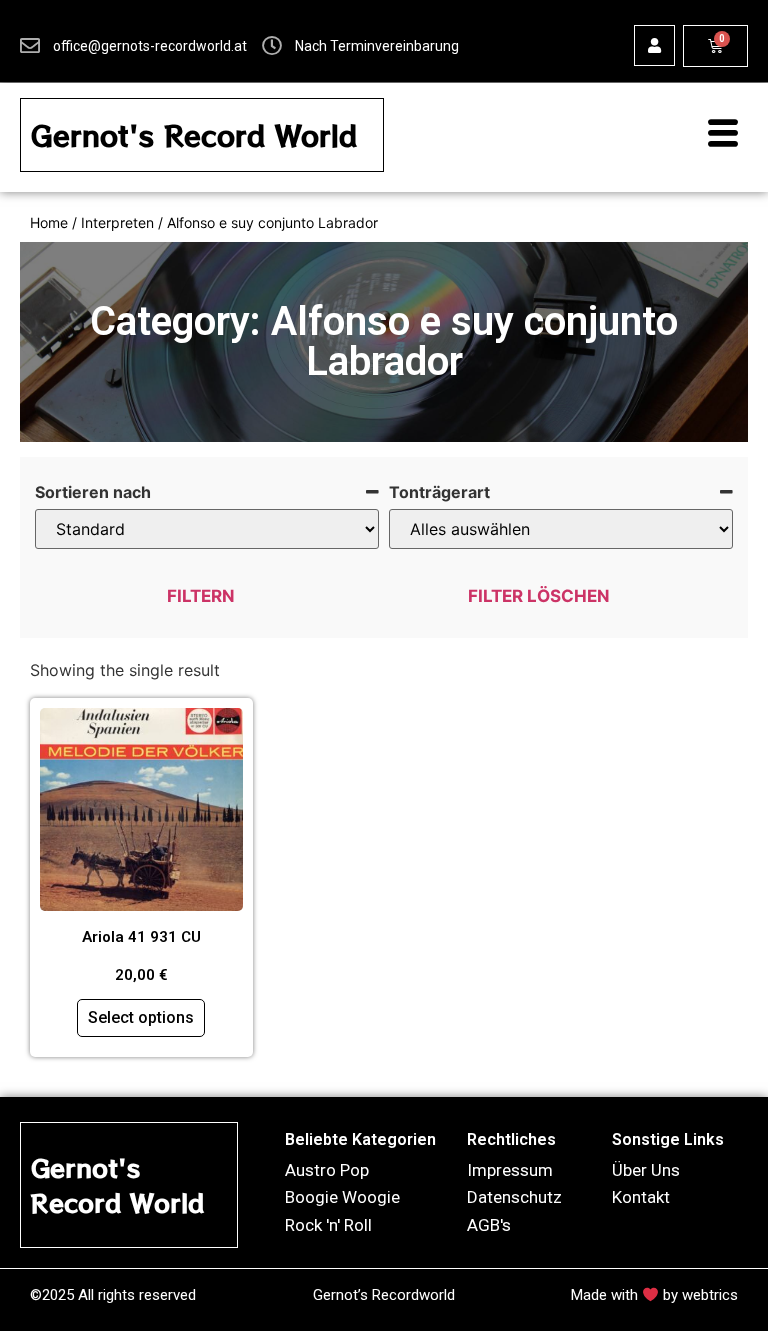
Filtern (201, 596)
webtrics (710, 1295)
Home (49, 222)
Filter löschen (539, 596)
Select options (141, 1017)
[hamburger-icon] (713, 135)
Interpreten (117, 222)
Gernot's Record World (194, 135)
